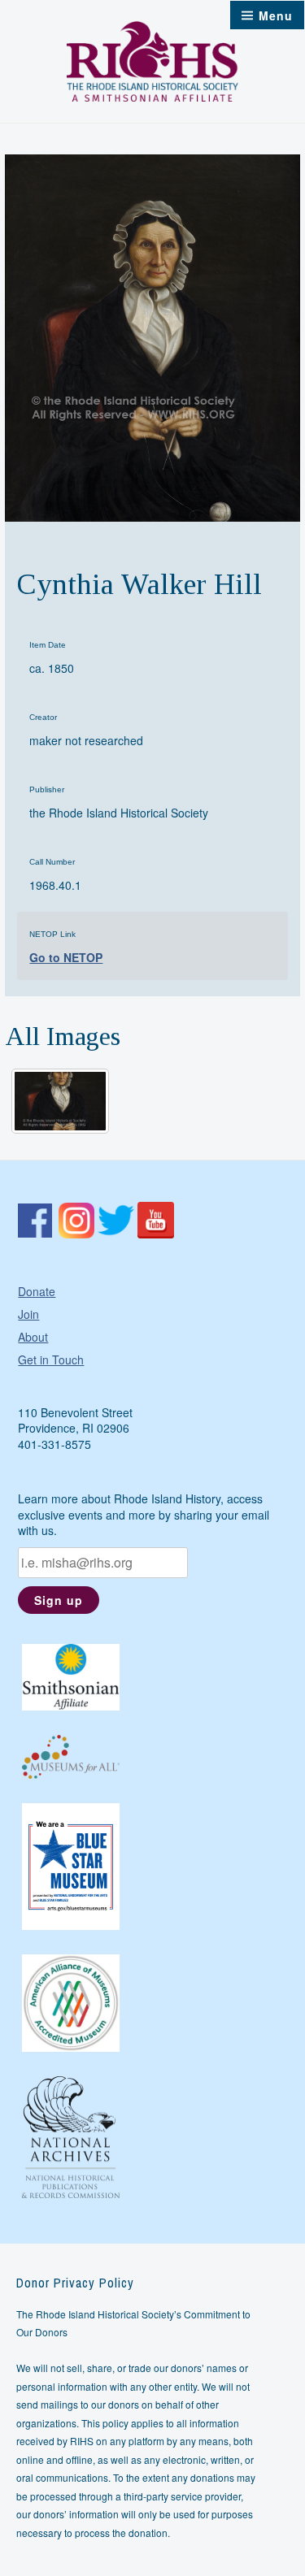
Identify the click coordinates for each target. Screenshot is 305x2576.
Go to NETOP (66, 957)
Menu (276, 15)
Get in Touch (51, 1360)
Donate (37, 1291)
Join (28, 1314)
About (33, 1337)
